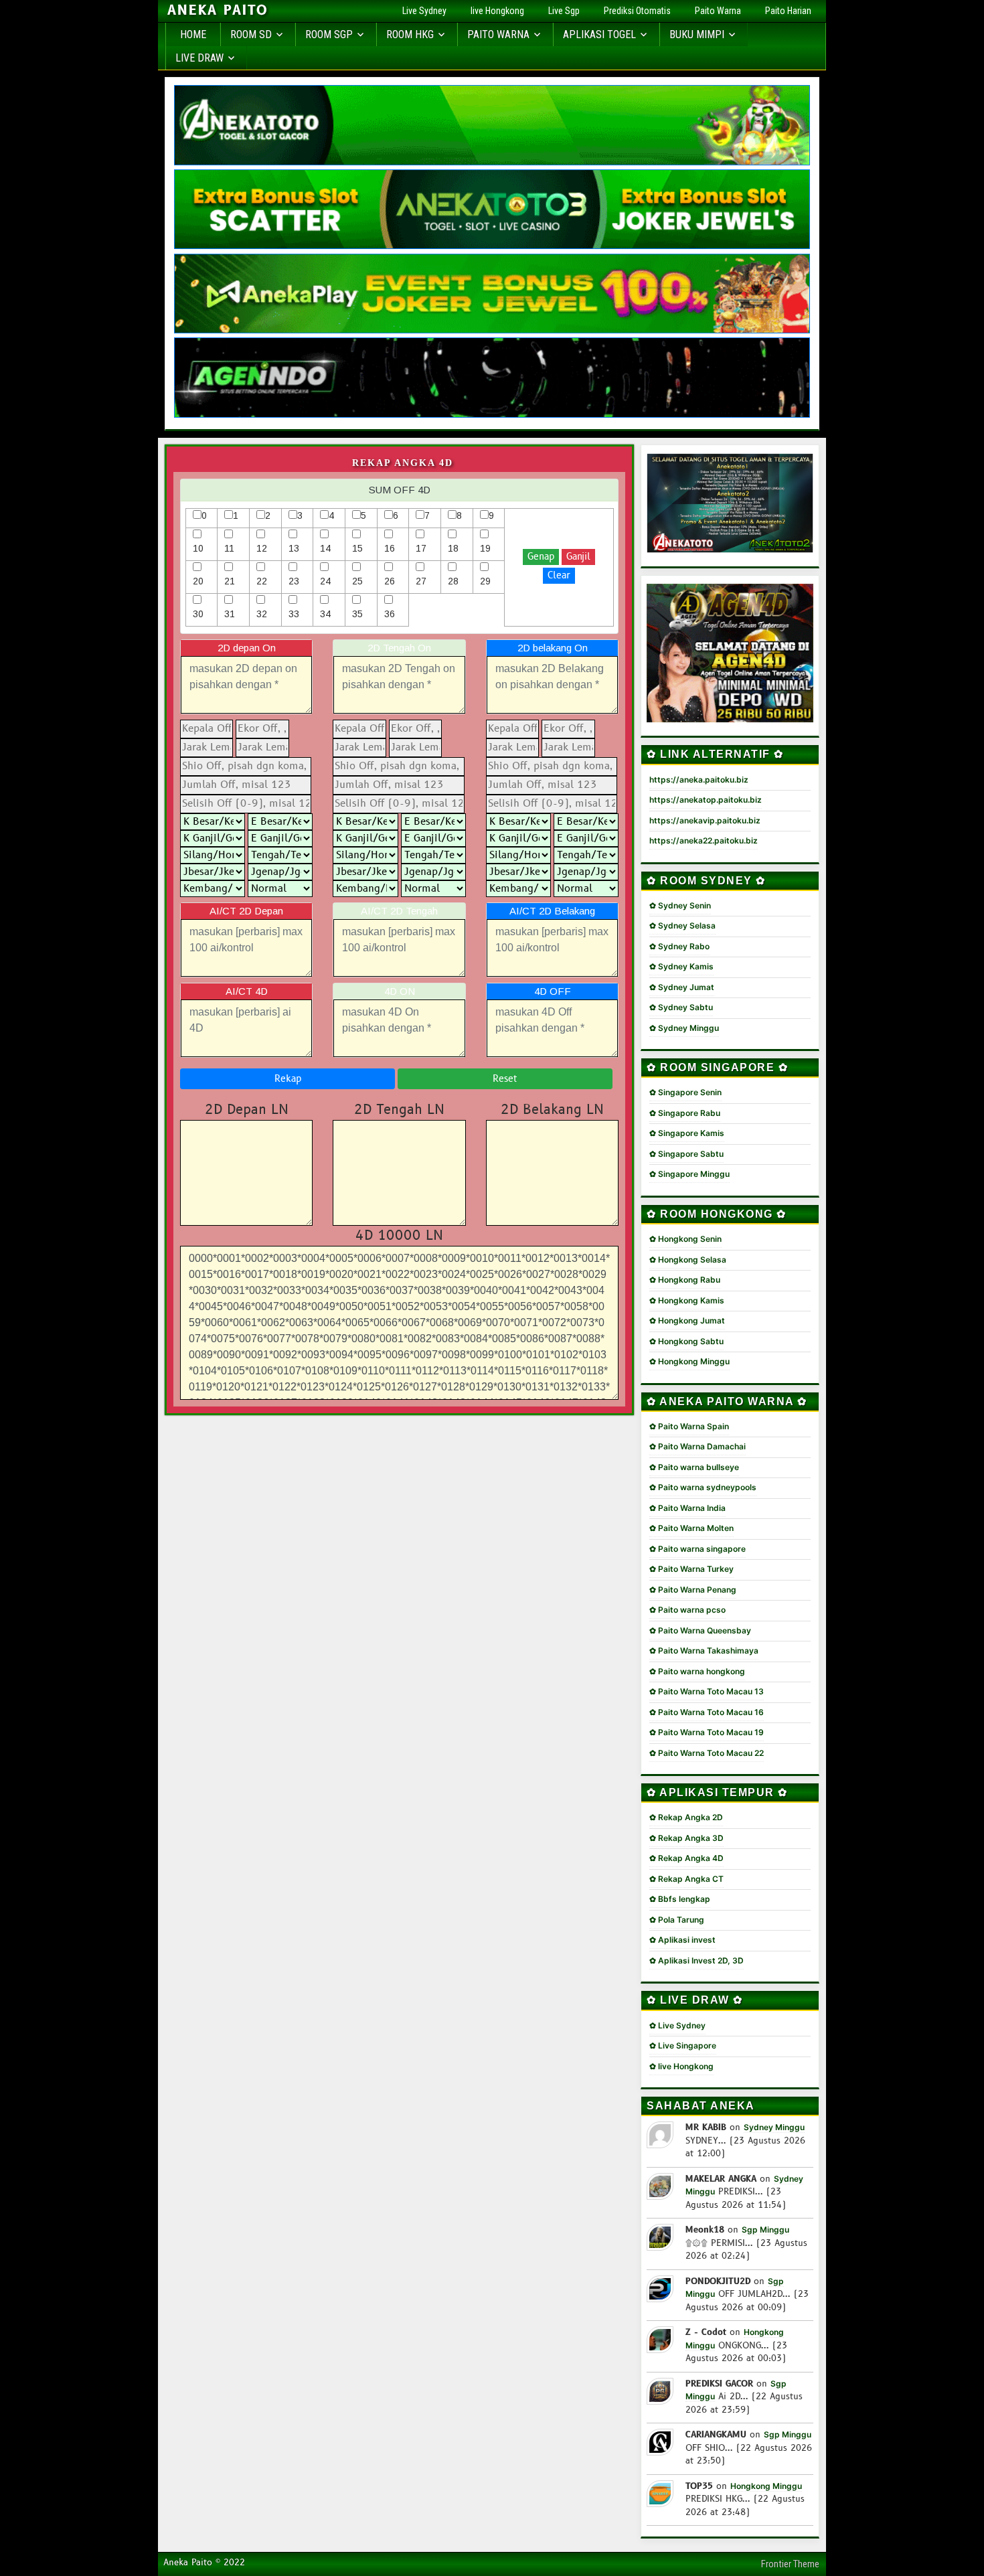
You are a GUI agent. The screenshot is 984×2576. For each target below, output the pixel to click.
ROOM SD (251, 34)
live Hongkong (497, 11)
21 (230, 581)
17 (421, 548)
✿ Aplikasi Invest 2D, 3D (696, 1960)
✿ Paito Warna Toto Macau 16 (707, 1712)
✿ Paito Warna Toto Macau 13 (707, 1691)
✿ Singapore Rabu (685, 1113)
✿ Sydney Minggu (684, 1028)
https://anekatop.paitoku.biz (706, 800)
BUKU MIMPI (697, 34)
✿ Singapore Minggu (689, 1174)
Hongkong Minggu (766, 2486)
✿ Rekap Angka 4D (686, 1858)
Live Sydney (424, 11)
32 (262, 614)
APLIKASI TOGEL (599, 34)
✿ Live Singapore (683, 2045)
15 (357, 548)
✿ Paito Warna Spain (689, 1426)
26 (390, 581)
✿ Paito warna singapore (698, 1549)
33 (294, 614)
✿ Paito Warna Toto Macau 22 (707, 1753)
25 (357, 581)
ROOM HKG (410, 34)
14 (325, 548)
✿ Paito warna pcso (687, 1610)
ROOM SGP (329, 34)
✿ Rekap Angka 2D (686, 1817)
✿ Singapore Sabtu (686, 1154)
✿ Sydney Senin (680, 905)
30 (198, 614)
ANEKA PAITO (218, 11)
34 (325, 614)
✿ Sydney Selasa (682, 925)
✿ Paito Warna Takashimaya (704, 1651)
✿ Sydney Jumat (682, 987)
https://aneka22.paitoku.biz (704, 840)
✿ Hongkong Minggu (689, 1361)
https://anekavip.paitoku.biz (705, 820)
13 (294, 548)
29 (485, 581)
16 (390, 548)
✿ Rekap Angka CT (686, 1879)
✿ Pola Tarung (677, 1920)
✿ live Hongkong (681, 2066)
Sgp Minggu (765, 2230)
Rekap (288, 1079)
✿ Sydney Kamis (681, 966)
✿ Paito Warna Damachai (698, 1446)
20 (198, 581)
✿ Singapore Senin (685, 1092)
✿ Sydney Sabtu (681, 1007)
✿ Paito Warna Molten (691, 1528)
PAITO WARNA (498, 34)
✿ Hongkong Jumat (687, 1320)
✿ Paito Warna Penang (693, 1590)
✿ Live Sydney (677, 2025)
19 (485, 548)
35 (357, 614)
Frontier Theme (790, 2564)
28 (453, 581)
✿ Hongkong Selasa (688, 1260)
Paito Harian (788, 11)
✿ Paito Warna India (687, 1508)
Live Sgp (564, 11)
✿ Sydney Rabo (679, 946)
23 (294, 581)
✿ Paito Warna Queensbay (700, 1630)
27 (421, 581)
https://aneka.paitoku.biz (699, 780)
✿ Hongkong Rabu (685, 1280)
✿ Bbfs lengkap (680, 1899)
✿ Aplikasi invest (682, 1940)
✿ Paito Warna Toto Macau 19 (707, 1732)
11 (229, 548)
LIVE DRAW (199, 58)
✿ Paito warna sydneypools (703, 1487)
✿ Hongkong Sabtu (686, 1341)
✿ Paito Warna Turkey (691, 1569)
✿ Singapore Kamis (687, 1133)
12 (262, 548)
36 (390, 614)
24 (325, 581)
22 (262, 581)
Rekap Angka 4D (403, 463)
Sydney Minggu (774, 2127)
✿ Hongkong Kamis (687, 1300)
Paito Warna (718, 11)
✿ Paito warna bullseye (694, 1467)
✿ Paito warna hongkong (697, 1671)
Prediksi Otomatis (637, 11)
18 (453, 548)
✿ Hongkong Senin (685, 1239)
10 (198, 548)
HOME (193, 34)
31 (230, 614)
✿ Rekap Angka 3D (686, 1838)
